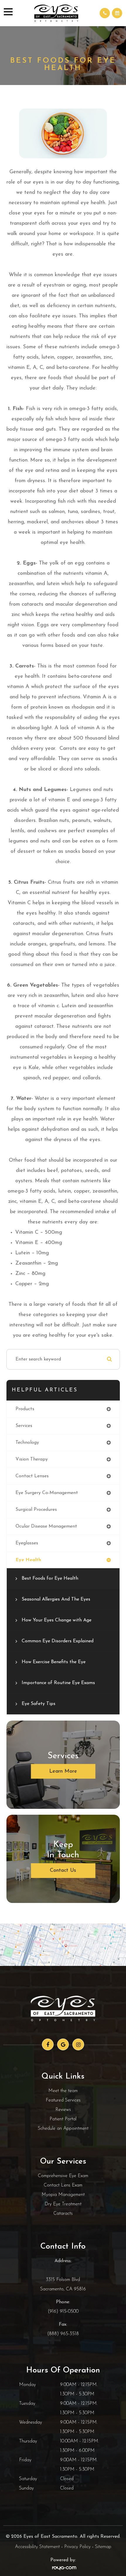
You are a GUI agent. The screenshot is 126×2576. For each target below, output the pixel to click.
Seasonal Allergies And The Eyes (56, 1599)
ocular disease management (46, 1526)
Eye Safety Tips (39, 1704)
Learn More (63, 1771)
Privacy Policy (77, 2547)
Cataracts (63, 2214)
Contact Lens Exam (63, 2185)
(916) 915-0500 (63, 2312)
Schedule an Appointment (63, 2129)
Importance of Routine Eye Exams (58, 1683)
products (25, 1409)
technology (27, 1443)
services (24, 1426)
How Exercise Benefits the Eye (54, 1662)
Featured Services (63, 2100)
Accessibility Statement (37, 2547)
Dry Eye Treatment (63, 2204)
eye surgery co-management (47, 1493)
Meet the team (63, 2091)
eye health (28, 1560)
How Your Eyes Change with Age (57, 1620)
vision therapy (32, 1459)
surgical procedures (36, 1510)
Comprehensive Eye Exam (63, 2176)
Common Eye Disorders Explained (58, 1641)
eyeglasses (27, 1543)
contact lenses (32, 1476)
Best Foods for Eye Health (50, 1578)
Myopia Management (63, 2195)
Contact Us (63, 1871)
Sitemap (103, 2547)
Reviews (63, 2110)
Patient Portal (63, 2119)
